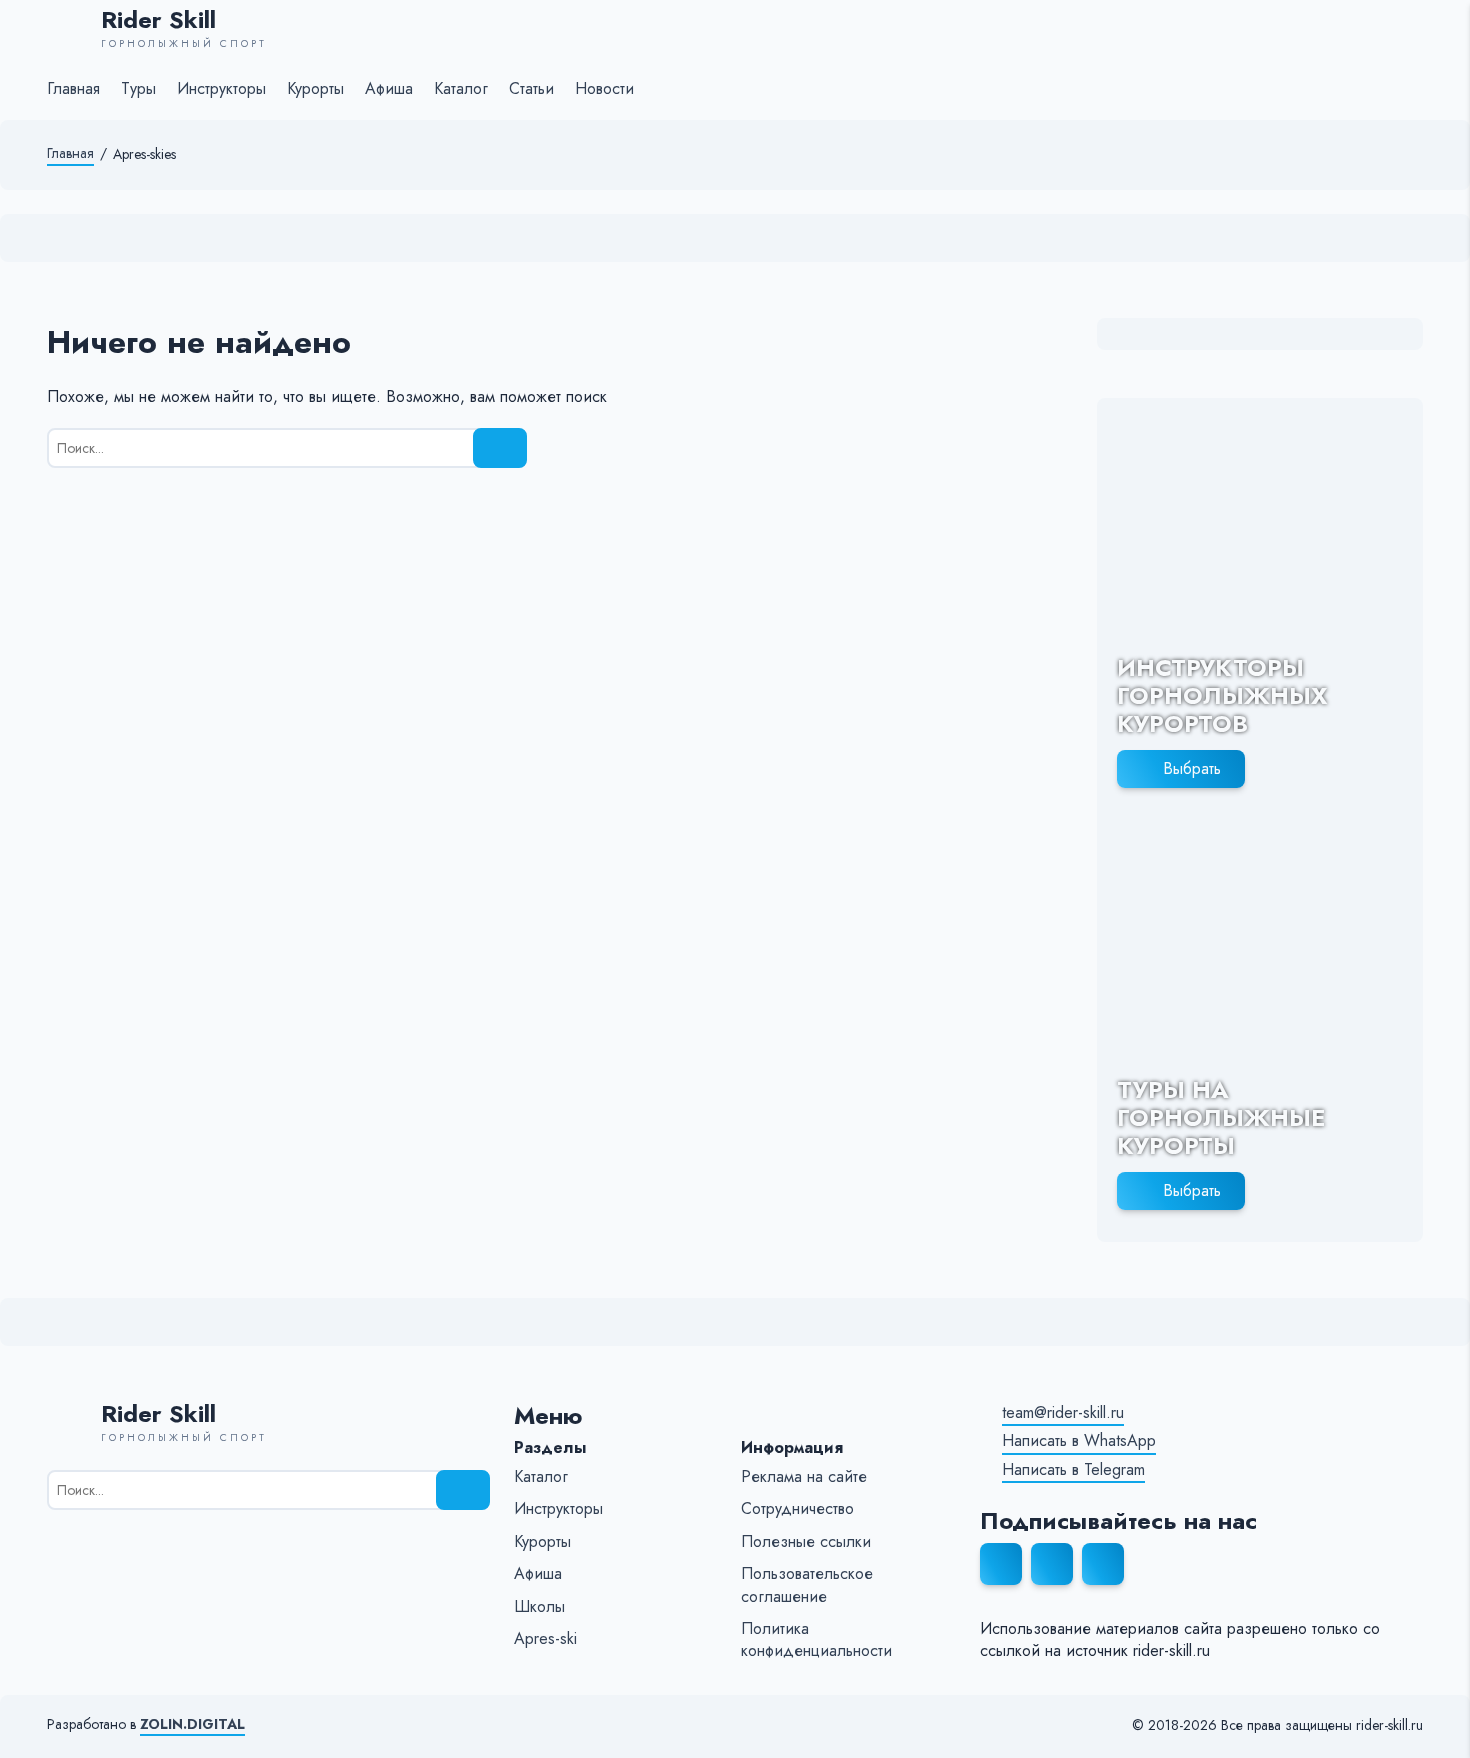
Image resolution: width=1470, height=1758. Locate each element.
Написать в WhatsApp (1079, 1441)
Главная (70, 153)
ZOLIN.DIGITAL (192, 1724)
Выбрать (1192, 768)
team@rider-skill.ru (1063, 1413)
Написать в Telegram (1073, 1470)
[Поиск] (500, 448)
